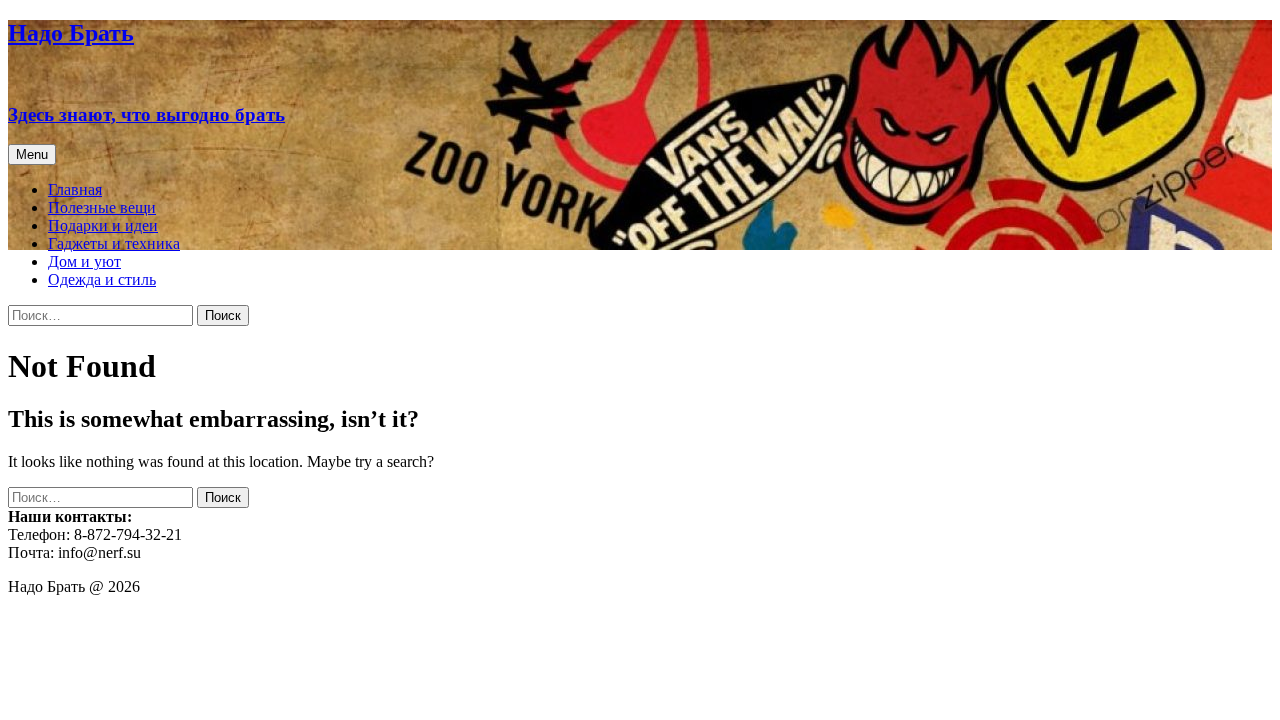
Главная (75, 189)
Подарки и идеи (103, 225)
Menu (32, 154)
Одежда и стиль (102, 279)
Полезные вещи (102, 207)
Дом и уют (84, 261)
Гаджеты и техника (114, 243)
